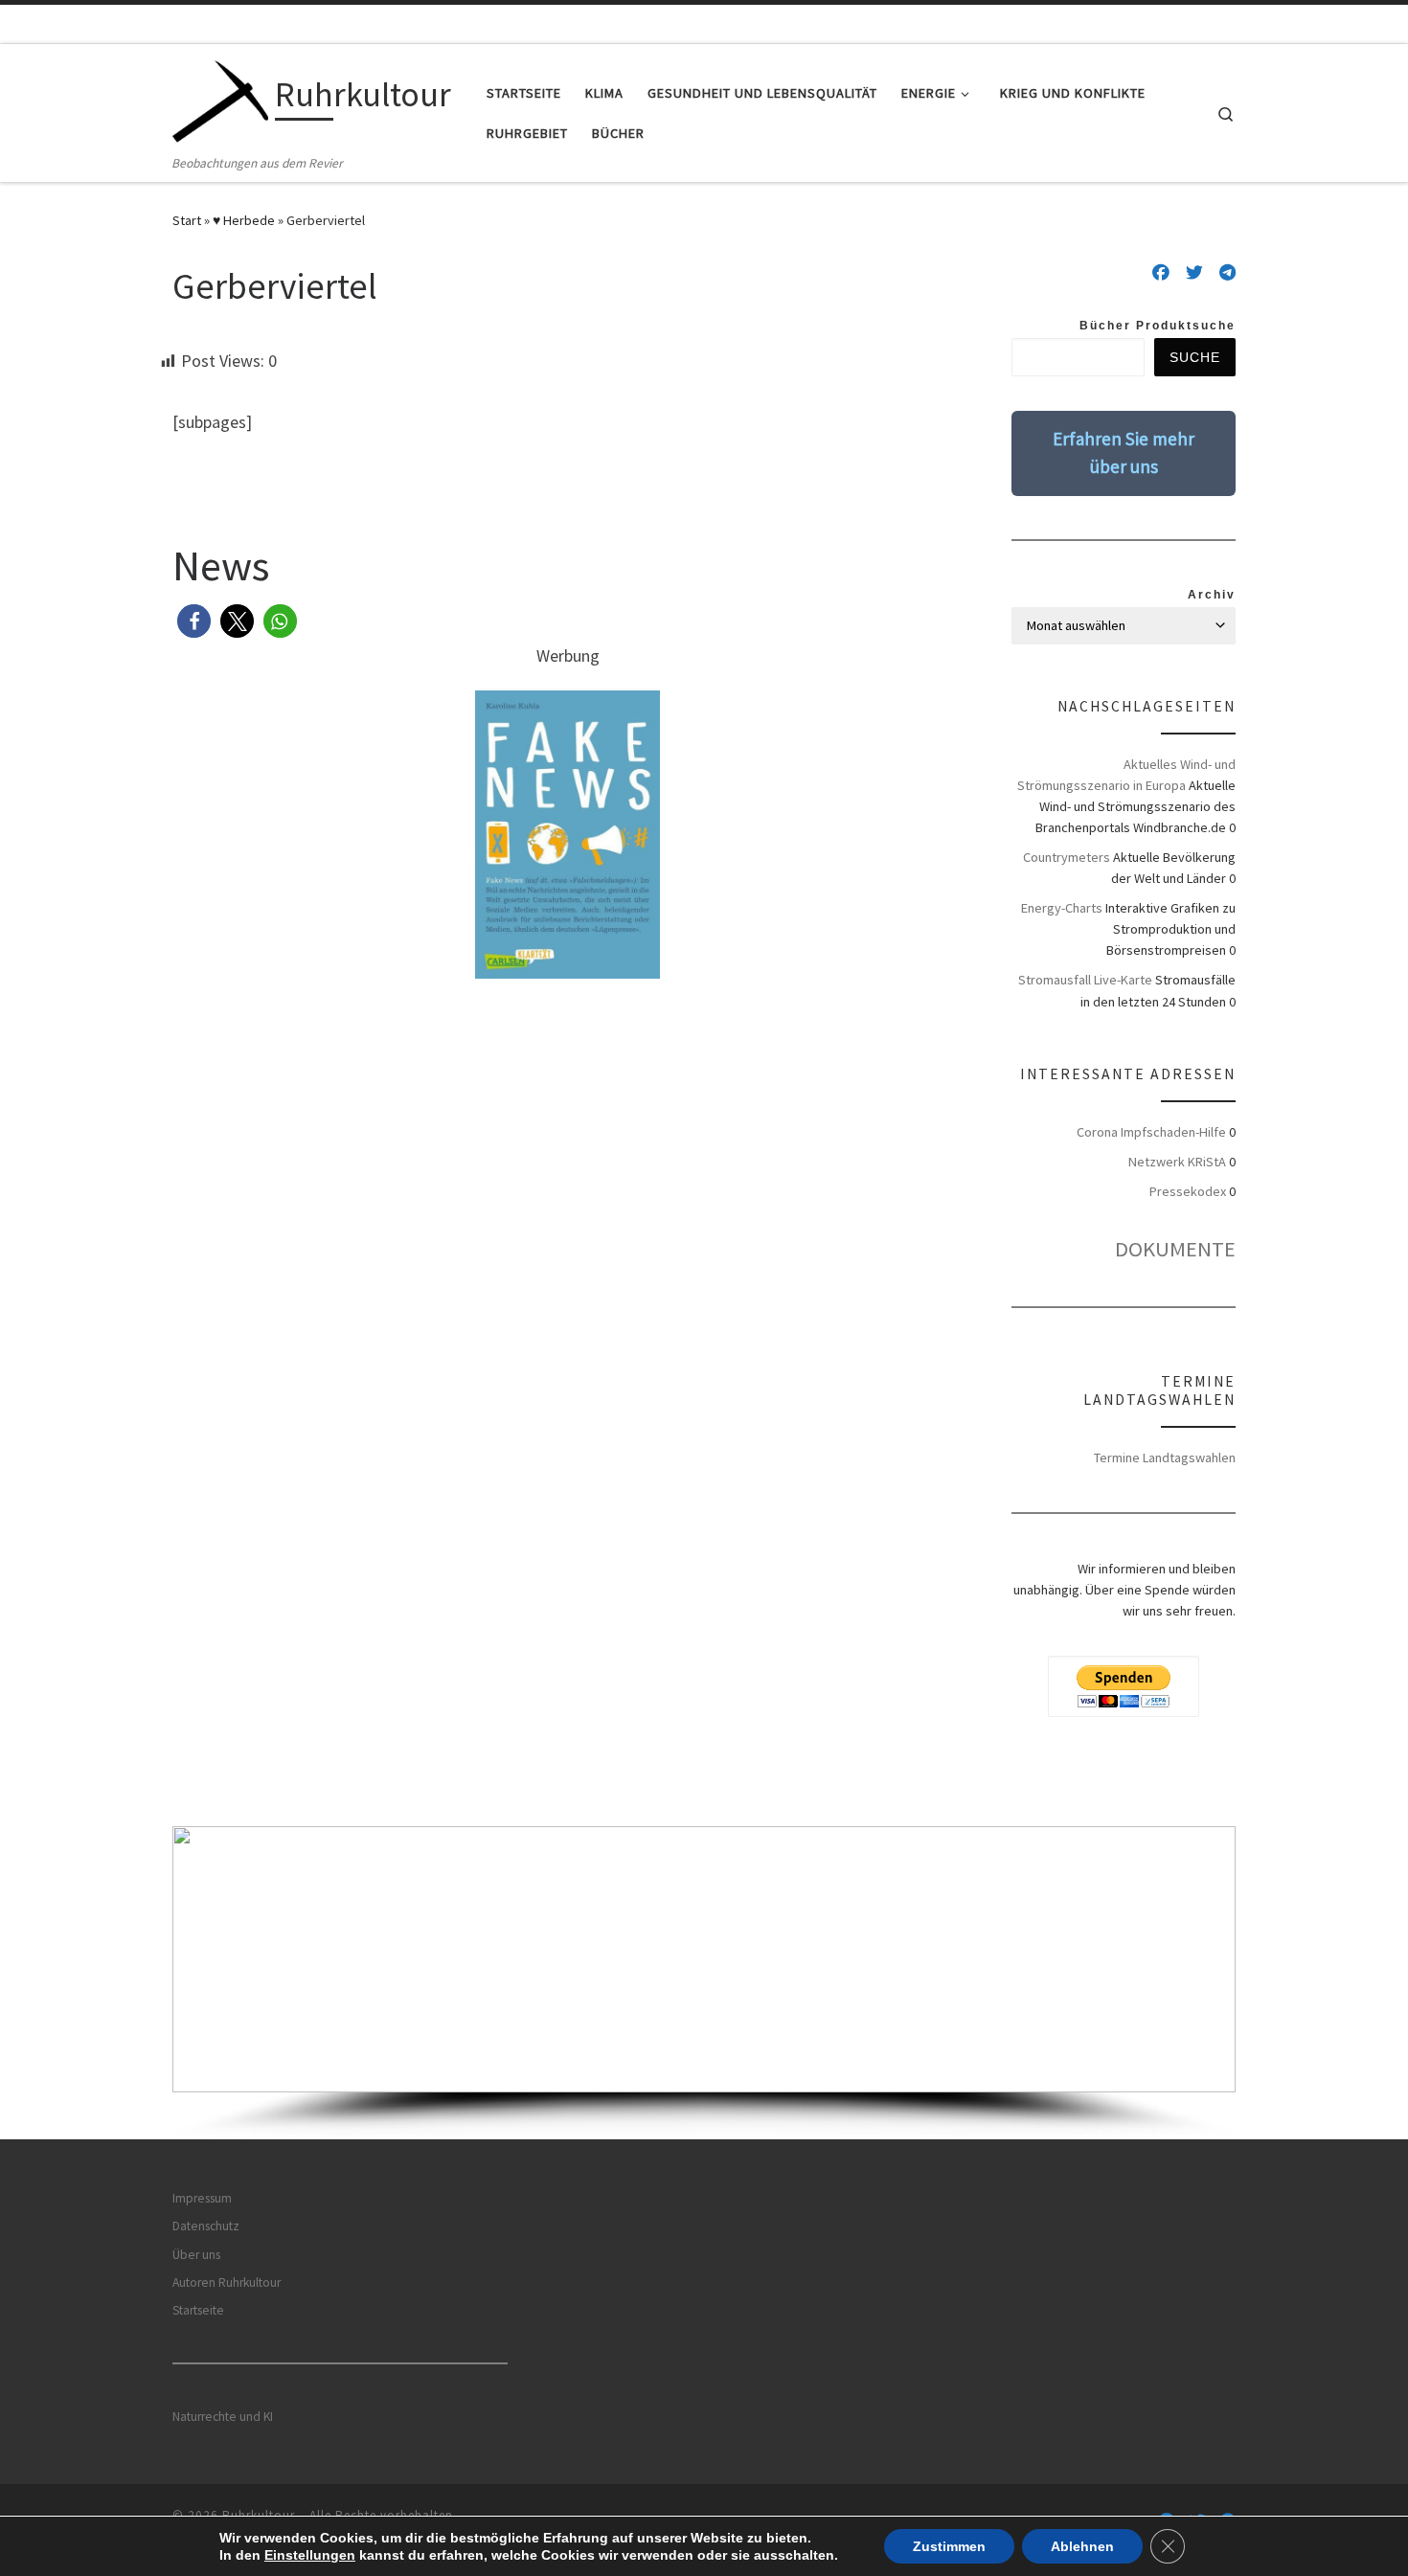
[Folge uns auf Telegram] (1227, 273)
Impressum (202, 2198)
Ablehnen (1082, 2546)
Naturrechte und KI (223, 2417)
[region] (704, 1983)
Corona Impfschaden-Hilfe (1151, 1132)
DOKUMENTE (1175, 1249)
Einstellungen (310, 2555)
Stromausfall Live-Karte (1085, 980)
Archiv (1212, 595)
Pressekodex (1188, 1191)
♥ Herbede (244, 220)
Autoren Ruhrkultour (227, 2282)
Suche (1195, 357)
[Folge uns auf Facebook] (1161, 273)
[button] (194, 621)
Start (187, 220)
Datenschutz (206, 2226)
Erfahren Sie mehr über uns (1124, 452)
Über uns (196, 2255)
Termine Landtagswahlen (1165, 1457)
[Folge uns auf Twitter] (1194, 273)
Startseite (198, 2310)
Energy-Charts (1062, 908)
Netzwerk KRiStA (1177, 1162)
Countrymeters (1067, 857)
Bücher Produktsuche (1158, 326)
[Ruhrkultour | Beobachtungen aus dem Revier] (220, 98)
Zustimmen (949, 2546)
